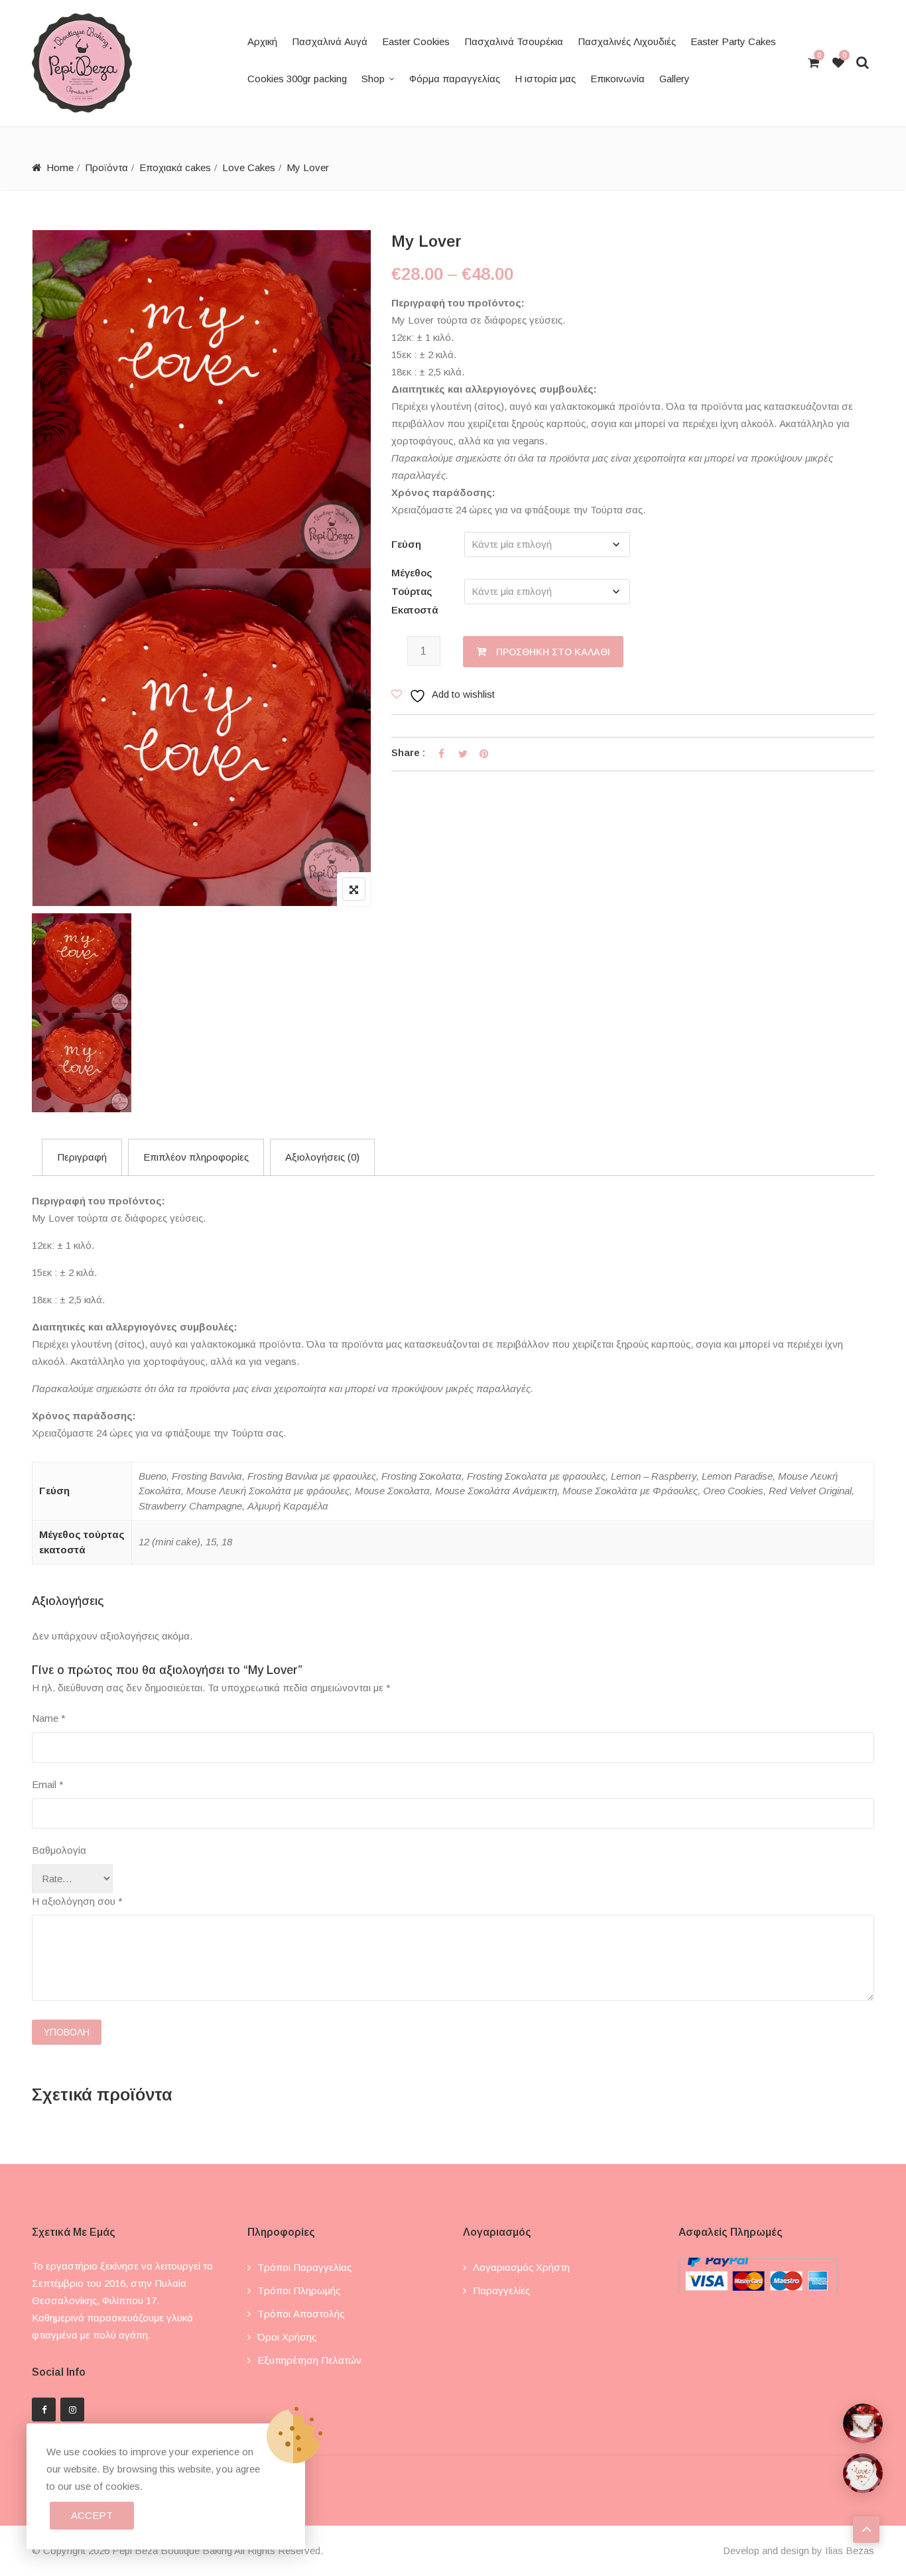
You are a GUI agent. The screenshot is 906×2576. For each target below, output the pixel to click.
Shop (373, 79)
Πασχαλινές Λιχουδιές (627, 41)
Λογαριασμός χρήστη (521, 2267)
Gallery (675, 79)
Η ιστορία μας (545, 79)
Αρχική (262, 41)
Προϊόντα (106, 167)
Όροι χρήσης (287, 2337)
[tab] (82, 1157)
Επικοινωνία (617, 79)
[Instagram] (72, 2410)
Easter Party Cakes (733, 41)
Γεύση (406, 544)
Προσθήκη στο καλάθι (553, 652)
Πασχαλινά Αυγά (330, 41)
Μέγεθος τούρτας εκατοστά (415, 591)
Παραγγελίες (501, 2290)
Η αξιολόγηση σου (77, 1901)
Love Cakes (249, 167)
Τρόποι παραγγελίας (304, 2267)
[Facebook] (44, 2410)
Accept (92, 2515)
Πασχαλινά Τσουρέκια (514, 41)
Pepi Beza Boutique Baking (172, 2550)
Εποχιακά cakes (175, 167)
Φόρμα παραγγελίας (455, 79)
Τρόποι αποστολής (301, 2314)
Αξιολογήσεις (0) (322, 1157)
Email (48, 1784)
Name (49, 1718)
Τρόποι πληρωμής (299, 2290)
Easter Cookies (416, 41)
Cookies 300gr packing (297, 79)
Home (60, 167)
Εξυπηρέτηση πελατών (309, 2360)
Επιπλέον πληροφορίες (196, 1157)
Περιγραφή (82, 1157)
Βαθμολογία (59, 1850)
